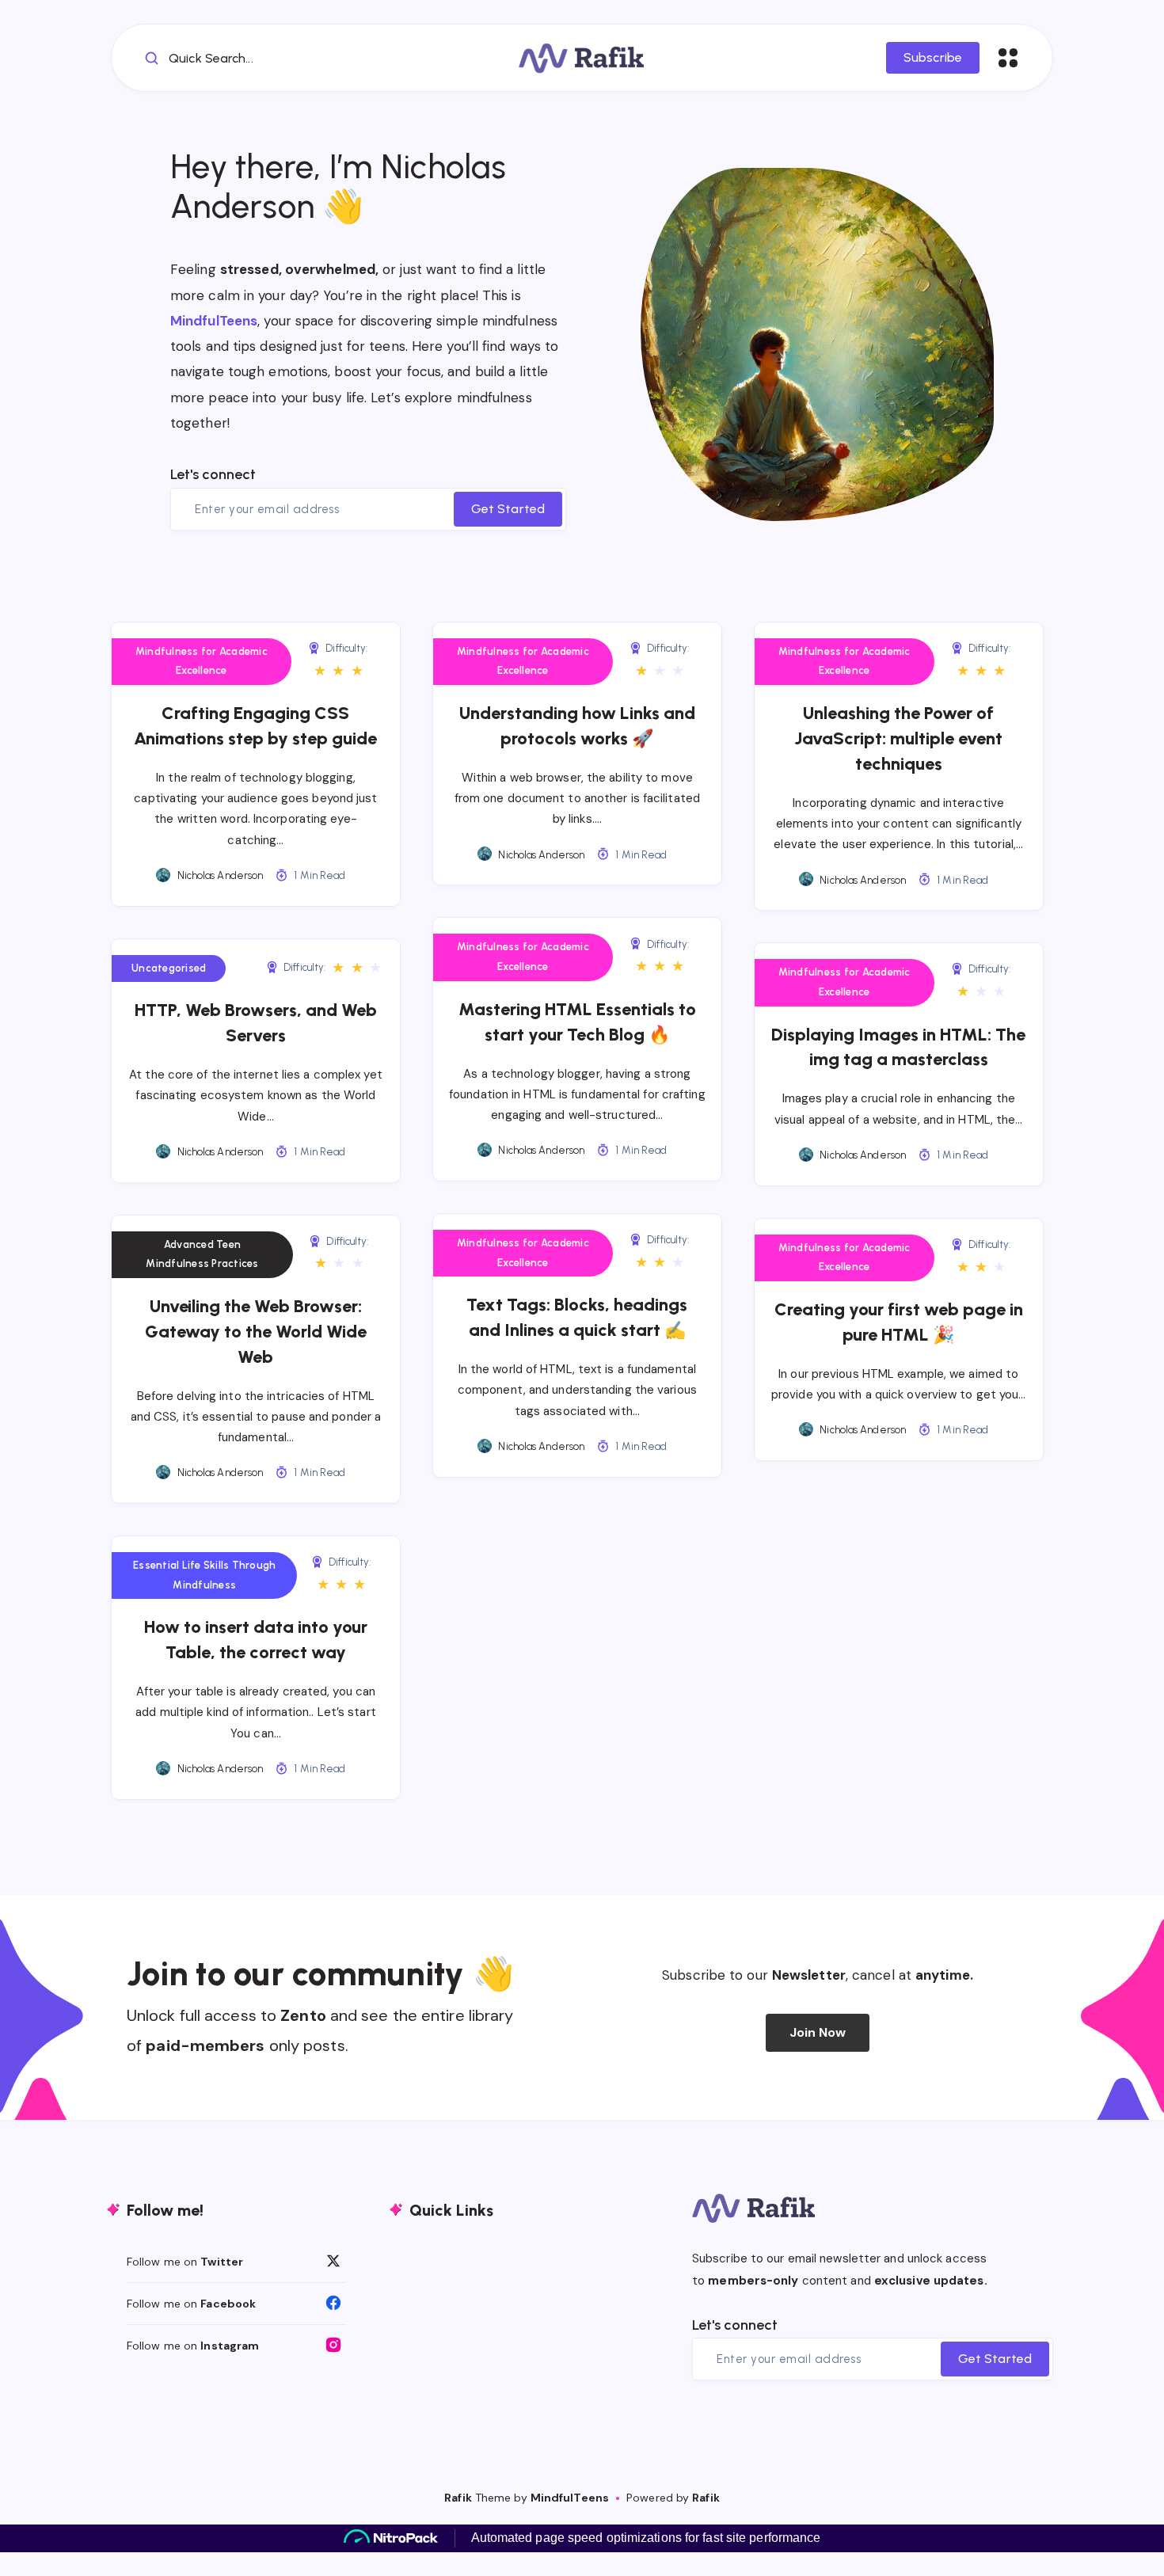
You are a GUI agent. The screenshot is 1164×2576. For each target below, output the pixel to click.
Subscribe (933, 57)
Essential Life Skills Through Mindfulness (204, 1575)
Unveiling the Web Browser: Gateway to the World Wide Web (256, 1332)
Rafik (458, 2498)
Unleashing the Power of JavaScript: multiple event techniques (898, 738)
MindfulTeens (214, 321)
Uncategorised (169, 968)
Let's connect (213, 474)
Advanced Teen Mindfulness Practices (202, 1254)
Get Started (508, 509)
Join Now (818, 2032)
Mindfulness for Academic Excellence (202, 661)
